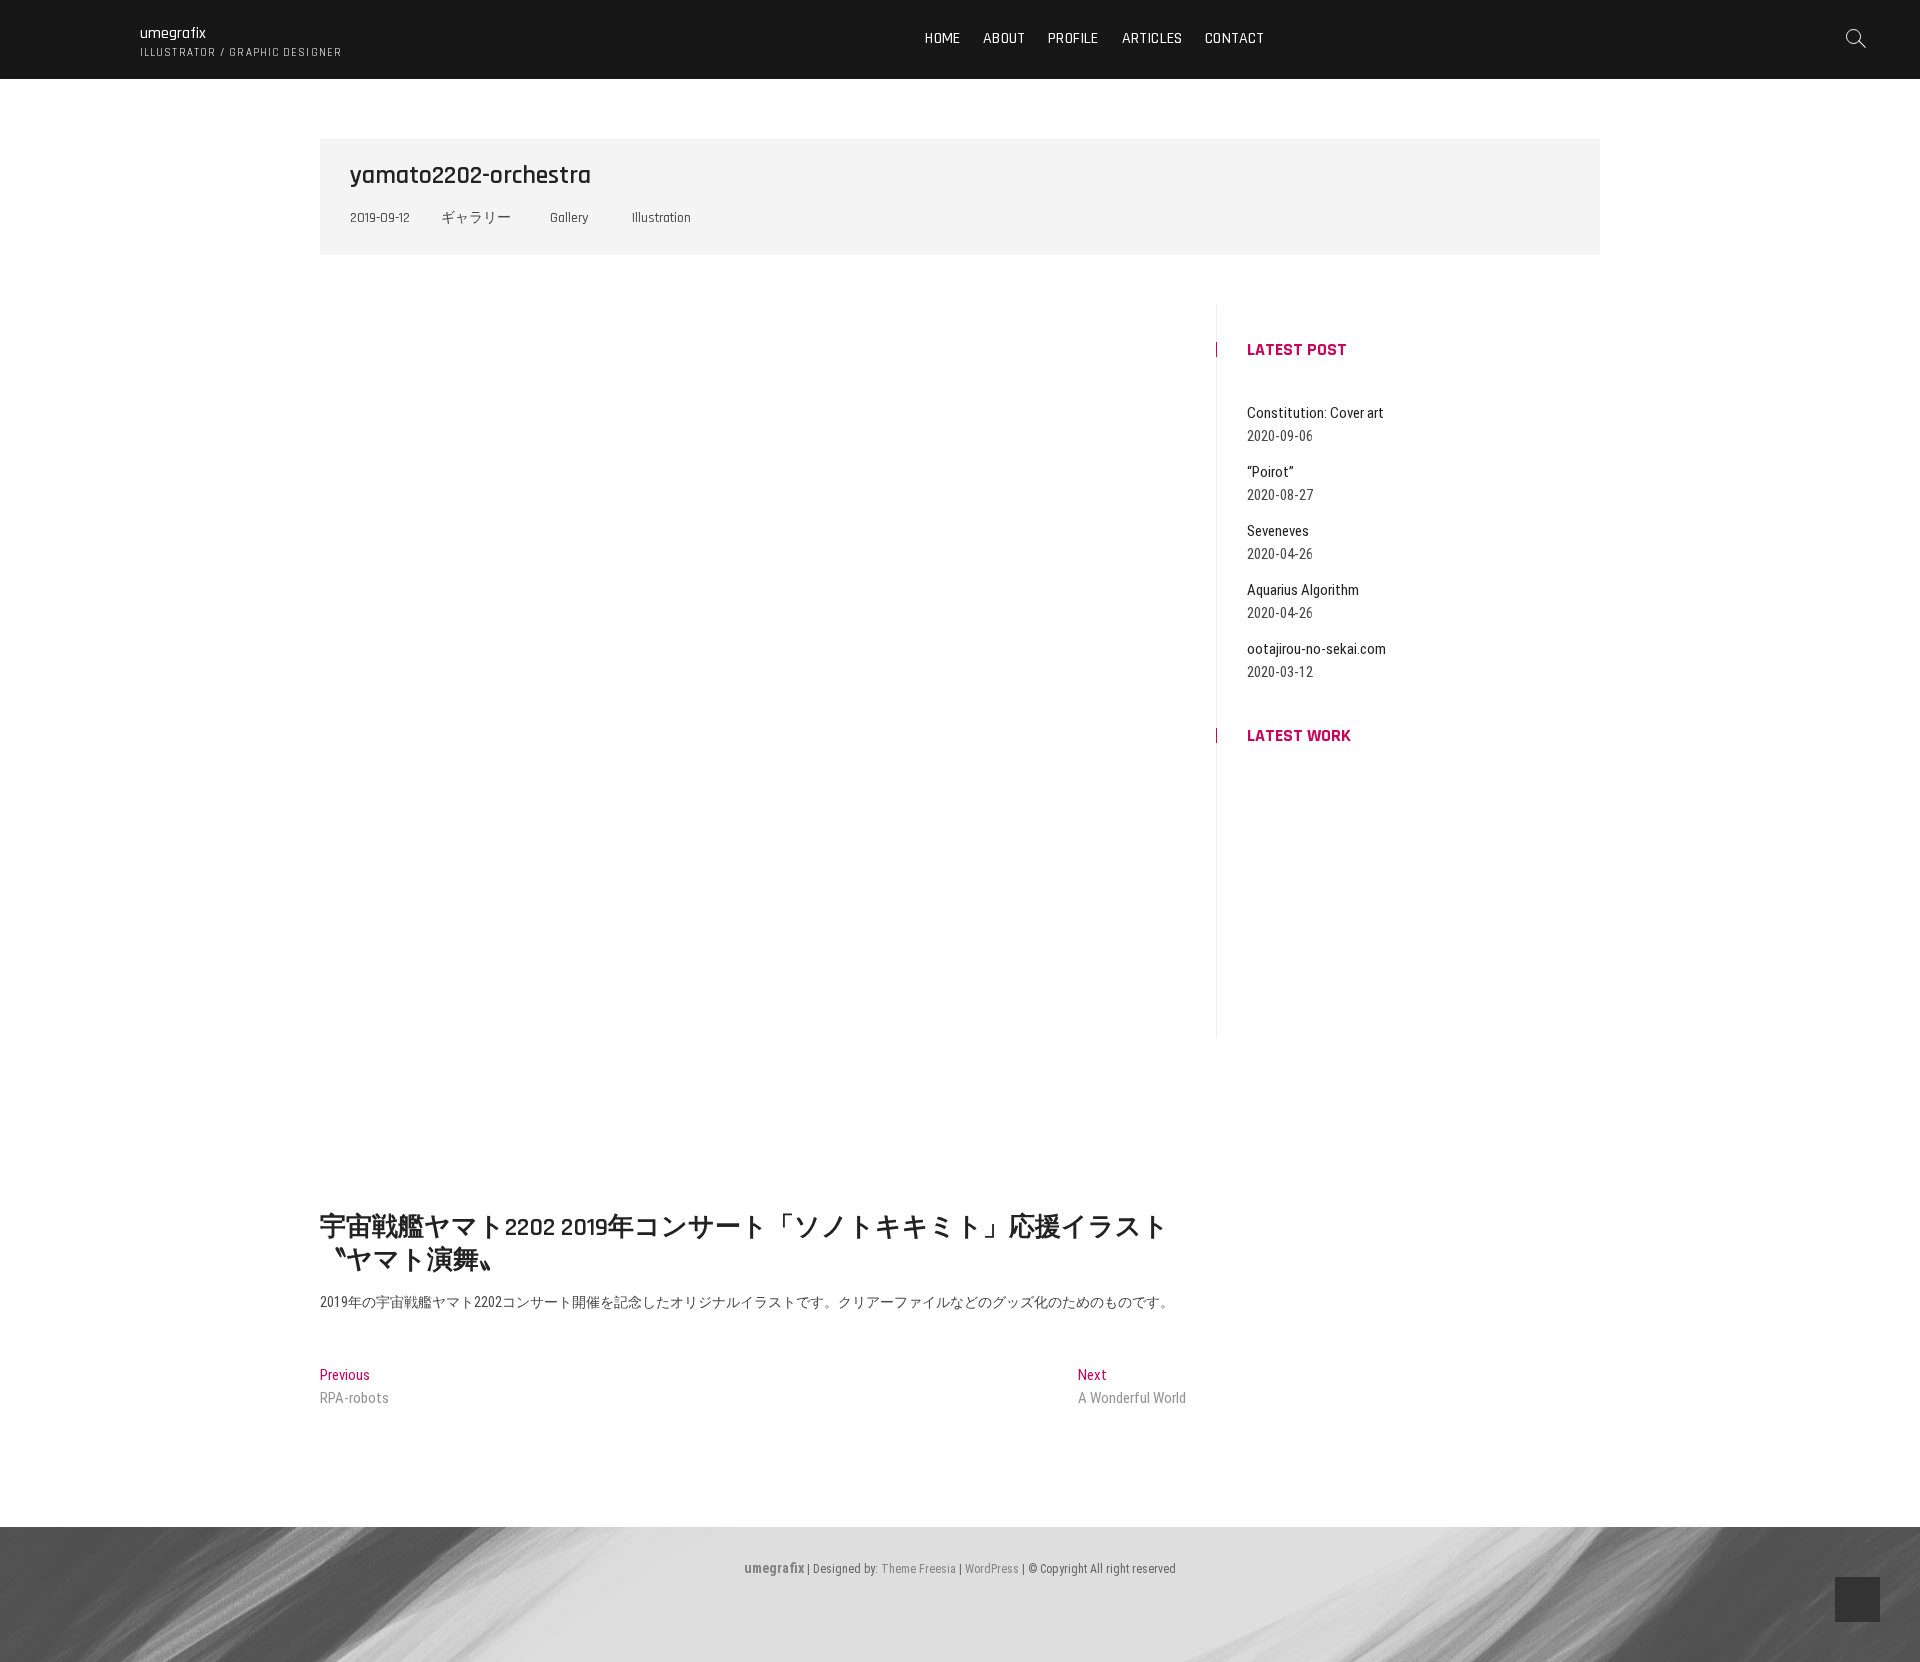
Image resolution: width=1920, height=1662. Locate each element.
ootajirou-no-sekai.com (1316, 649)
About (1004, 38)
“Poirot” (1270, 472)
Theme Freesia (918, 1569)
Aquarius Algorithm (1303, 590)
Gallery (569, 218)
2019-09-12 (380, 218)
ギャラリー (476, 218)
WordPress (992, 1569)
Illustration (661, 218)
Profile (1073, 38)
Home (942, 38)
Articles (1152, 38)
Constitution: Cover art (1315, 413)
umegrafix (173, 34)
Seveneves (1278, 531)
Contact (1234, 38)
